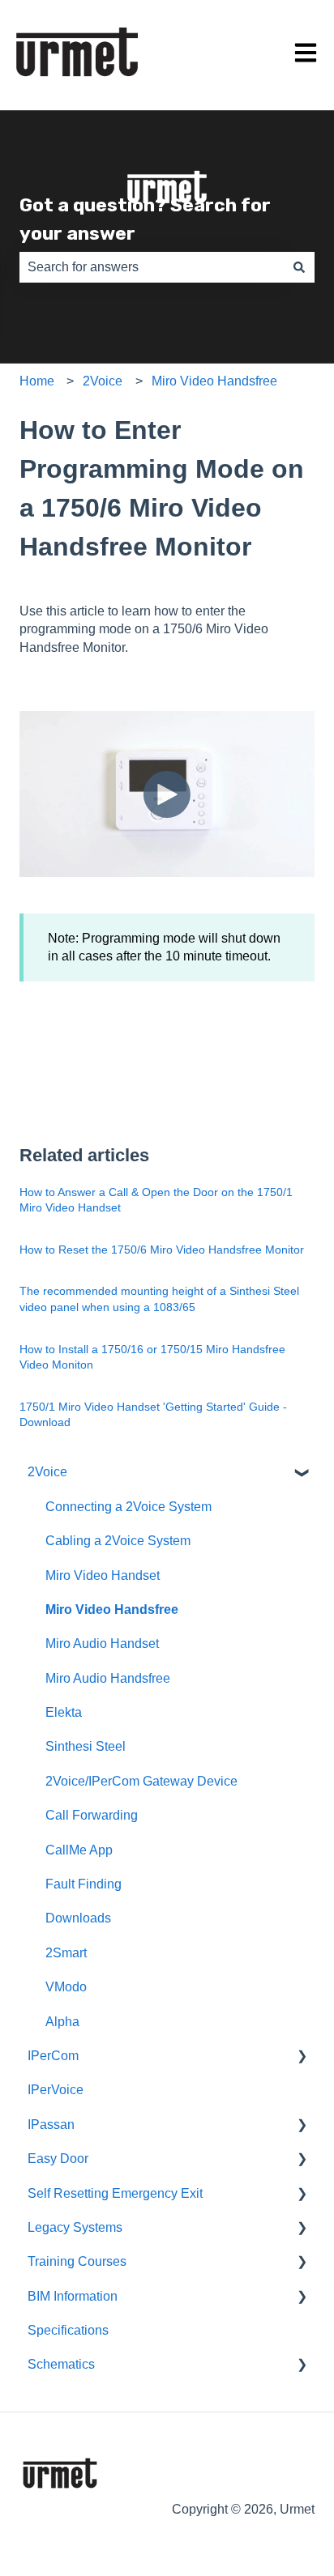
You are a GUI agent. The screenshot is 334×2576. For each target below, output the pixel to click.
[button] (302, 1473)
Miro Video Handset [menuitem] (103, 1575)
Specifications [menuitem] (68, 2330)
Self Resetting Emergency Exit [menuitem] (115, 2193)
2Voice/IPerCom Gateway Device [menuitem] (141, 1781)
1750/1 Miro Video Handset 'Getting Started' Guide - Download (153, 1415)
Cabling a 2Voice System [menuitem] (118, 1541)
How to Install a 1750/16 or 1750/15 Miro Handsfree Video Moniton (152, 1357)
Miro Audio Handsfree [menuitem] (108, 1678)
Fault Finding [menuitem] (83, 1884)
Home (37, 381)
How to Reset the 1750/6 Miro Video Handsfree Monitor (162, 1250)
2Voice (103, 381)
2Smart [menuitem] (66, 1953)
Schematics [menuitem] (61, 2364)
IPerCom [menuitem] (53, 2056)
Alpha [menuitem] (62, 2022)
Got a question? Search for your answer (145, 219)
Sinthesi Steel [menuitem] (86, 1746)
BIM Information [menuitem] (73, 2296)
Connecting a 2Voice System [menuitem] (128, 1507)
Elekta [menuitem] (64, 1712)
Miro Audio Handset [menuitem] (102, 1644)
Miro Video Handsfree (214, 381)
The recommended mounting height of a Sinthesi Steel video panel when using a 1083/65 (159, 1299)
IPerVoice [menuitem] (56, 2090)
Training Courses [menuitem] (77, 2261)
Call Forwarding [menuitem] (92, 1815)
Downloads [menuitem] (78, 1918)
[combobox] (152, 267)
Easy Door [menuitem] (58, 2159)
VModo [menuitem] (66, 1987)
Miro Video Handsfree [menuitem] (112, 1609)
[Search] (299, 267)
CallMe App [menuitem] (79, 1850)
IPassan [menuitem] (51, 2125)
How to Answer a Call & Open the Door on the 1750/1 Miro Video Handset (156, 1200)
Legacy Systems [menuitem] (75, 2227)
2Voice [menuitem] (47, 1472)
